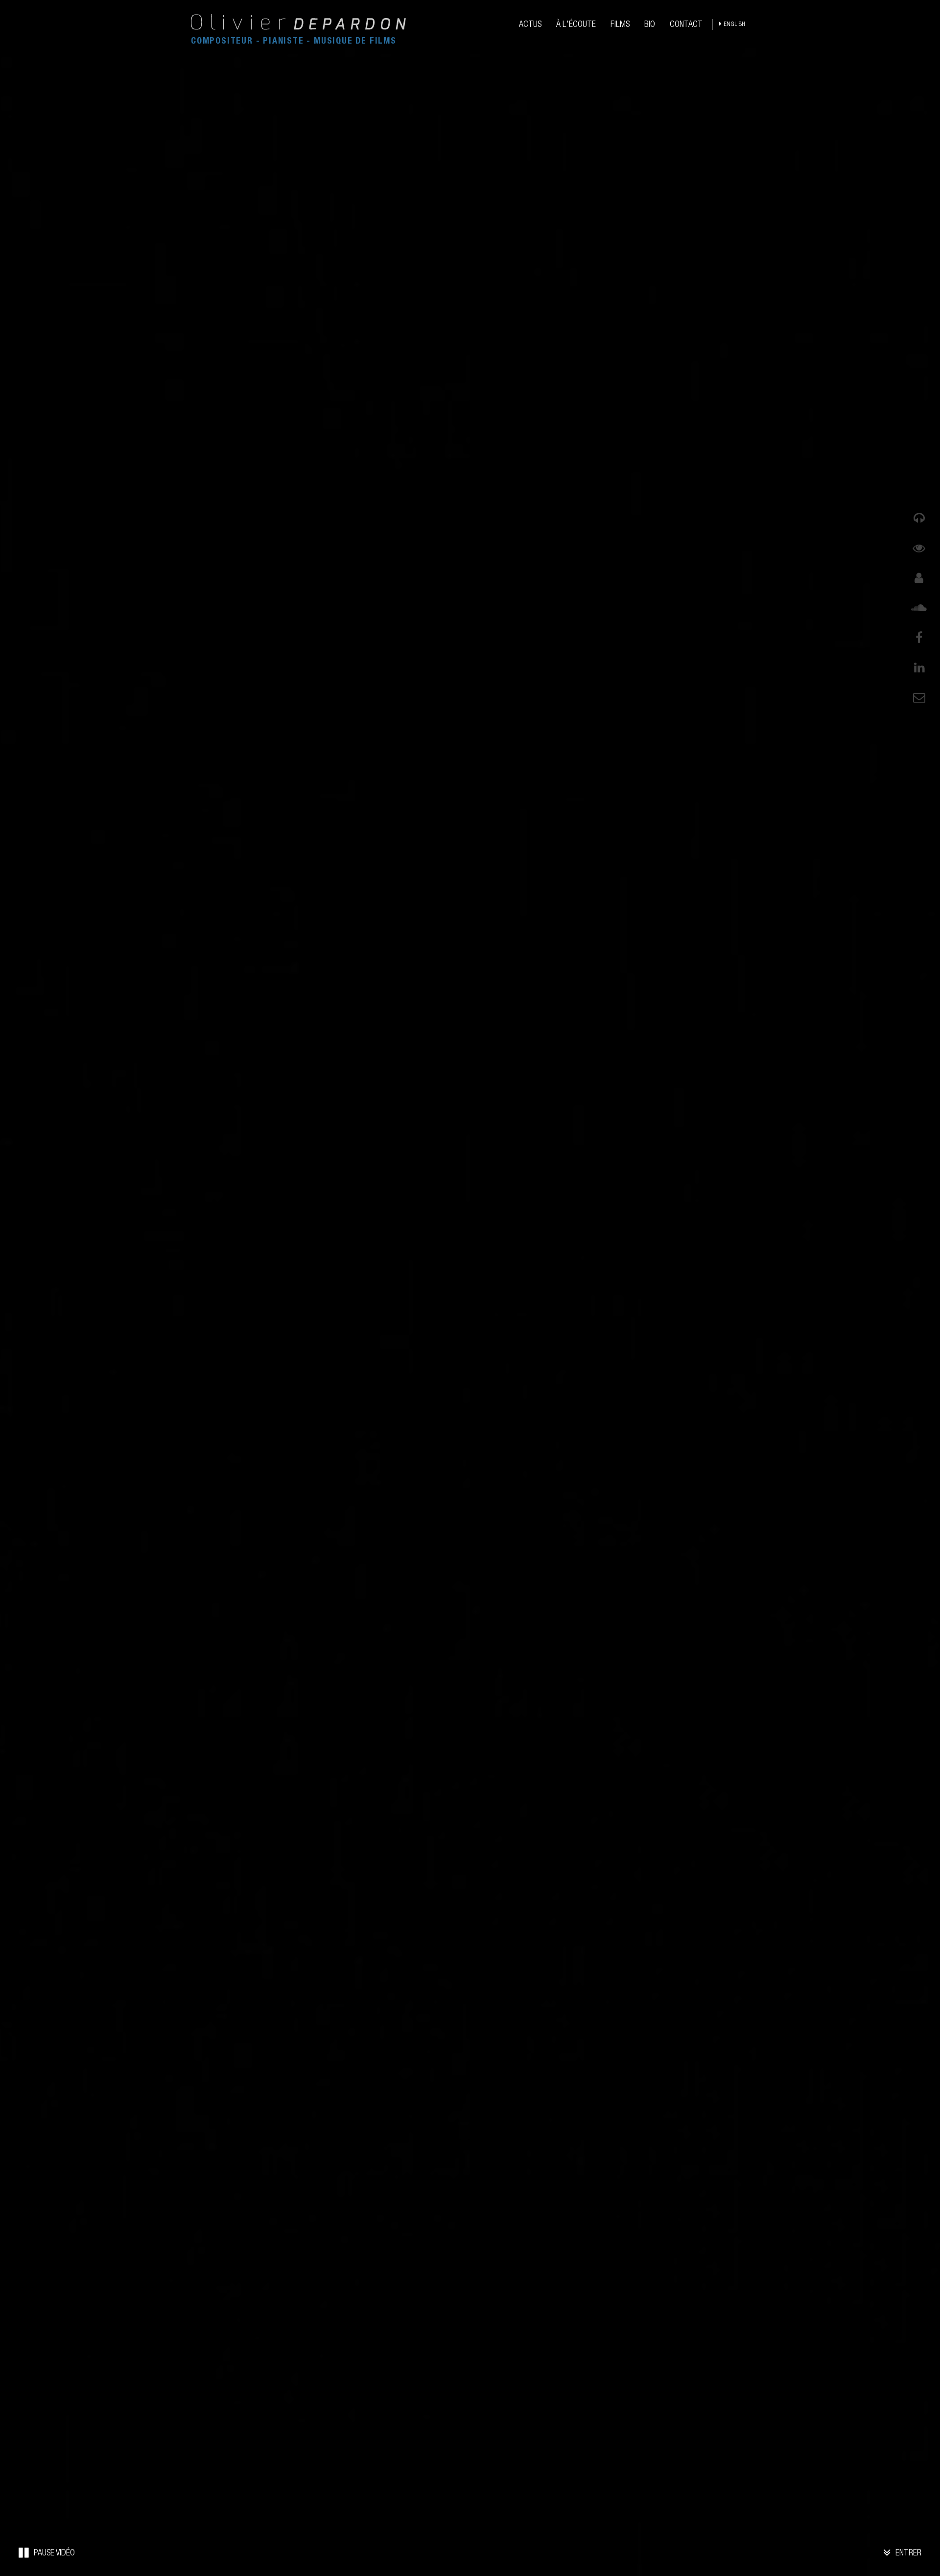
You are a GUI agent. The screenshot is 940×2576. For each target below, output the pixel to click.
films (620, 25)
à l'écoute (576, 25)
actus (530, 25)
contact (686, 25)
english (734, 25)
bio (650, 25)
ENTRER (907, 2553)
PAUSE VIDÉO (53, 2553)
